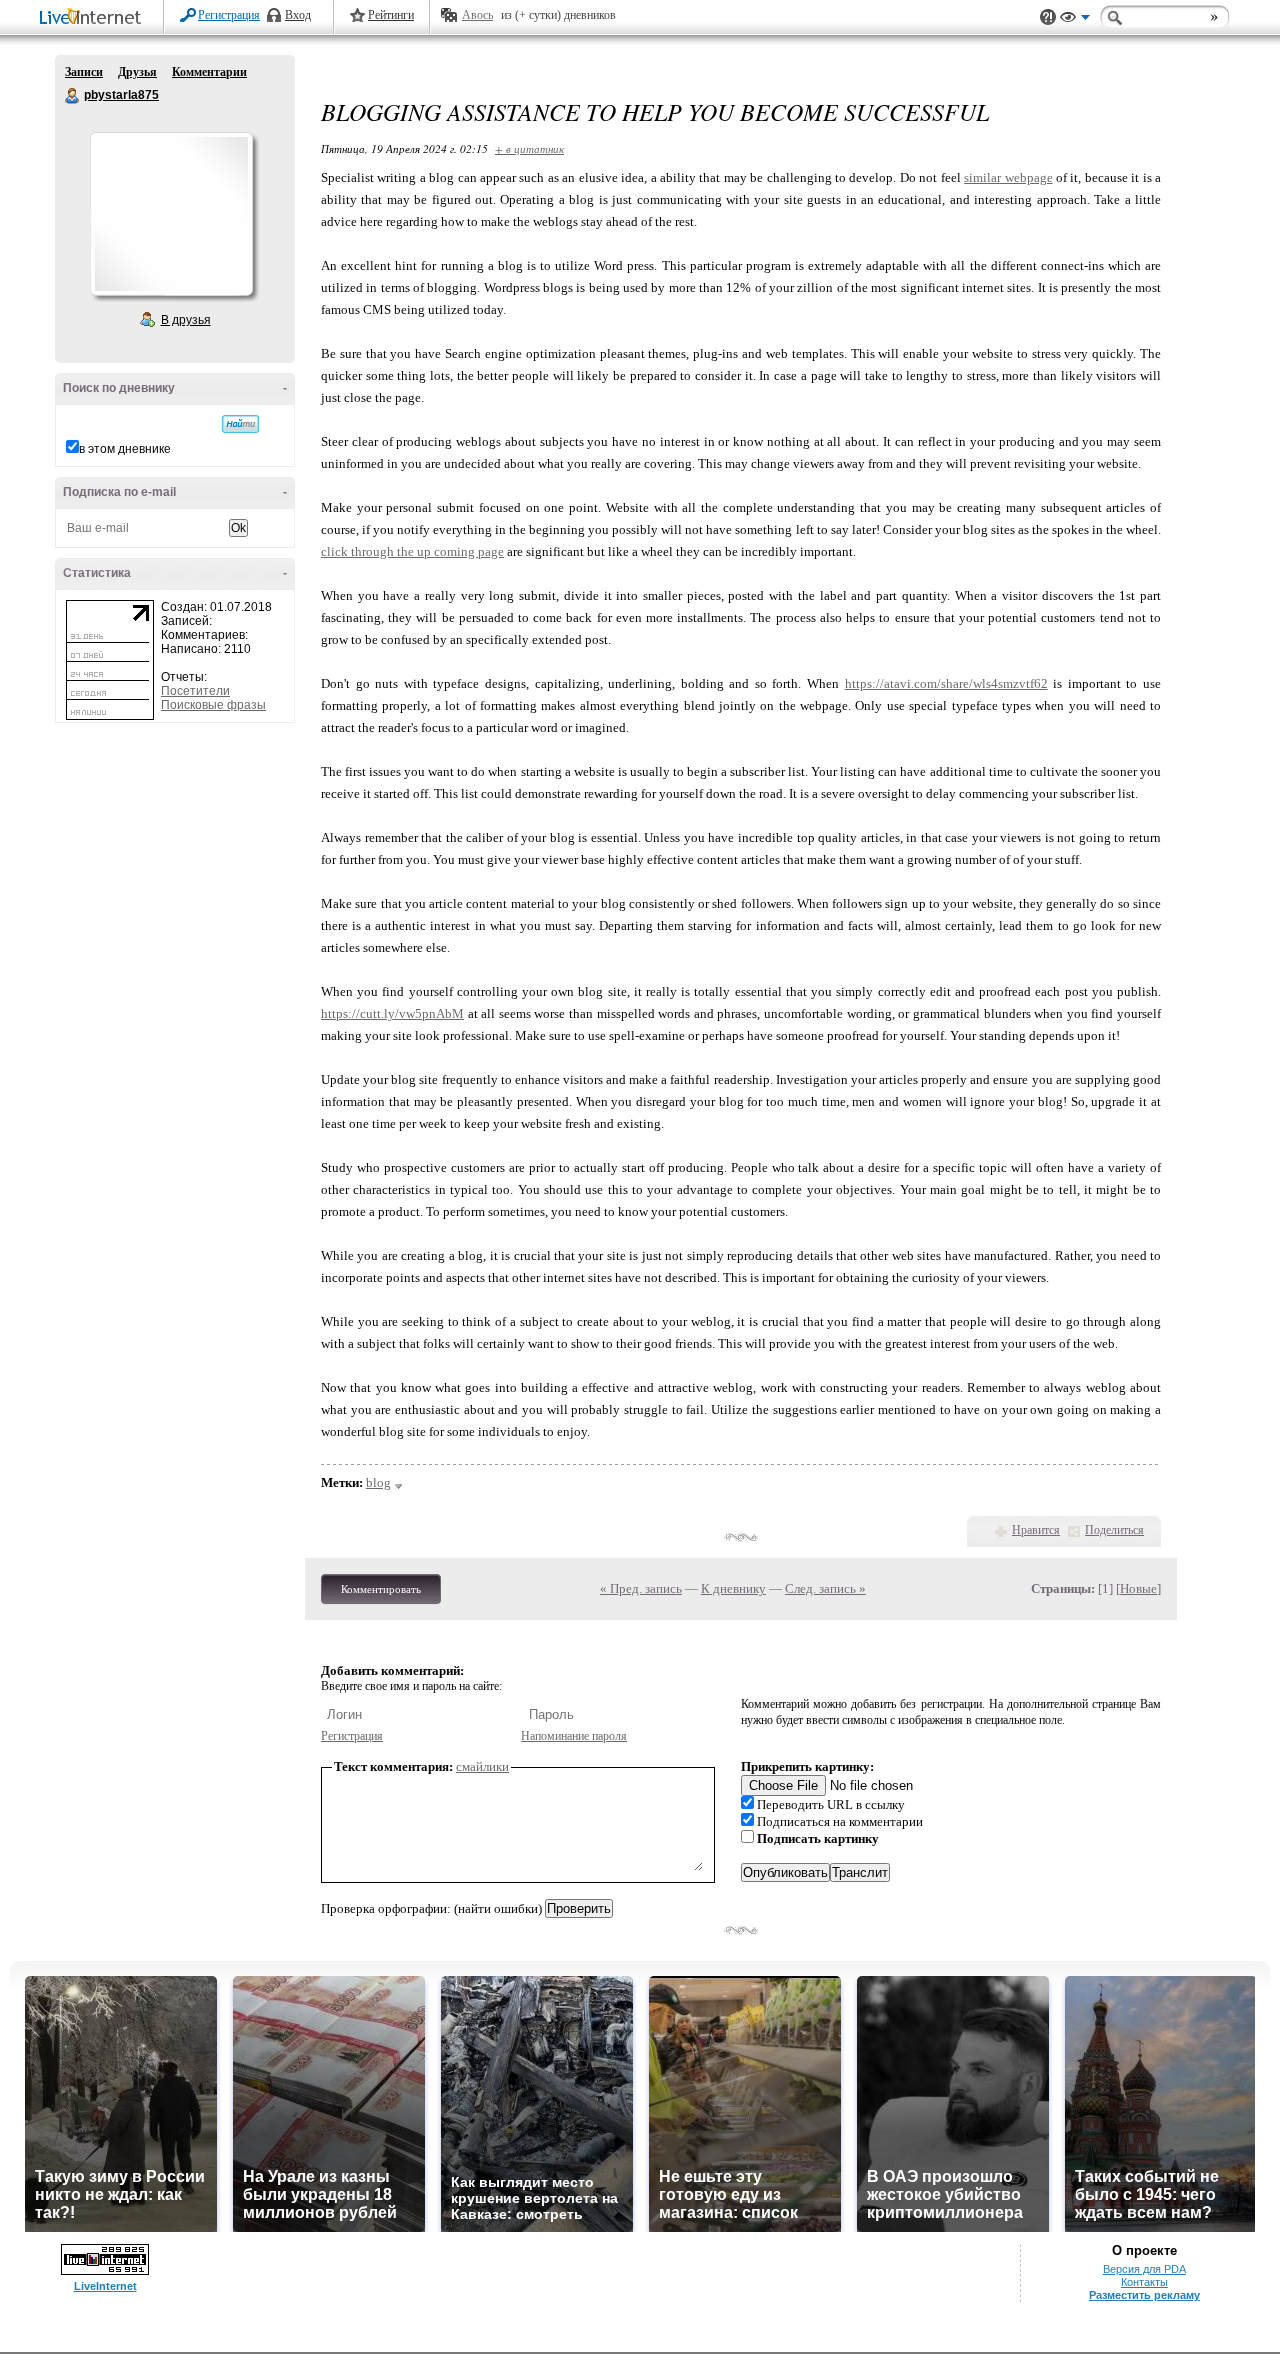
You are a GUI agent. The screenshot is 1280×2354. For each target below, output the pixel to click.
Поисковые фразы (213, 705)
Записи (84, 72)
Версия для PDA (1144, 2269)
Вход (298, 15)
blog (378, 1482)
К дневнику (733, 1588)
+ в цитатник (529, 148)
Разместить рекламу (1144, 2295)
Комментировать (381, 1589)
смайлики (482, 1766)
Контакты (1144, 2282)
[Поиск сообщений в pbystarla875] (240, 424)
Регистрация (229, 15)
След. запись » (825, 1588)
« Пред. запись (641, 1588)
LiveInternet (94, 18)
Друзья (137, 72)
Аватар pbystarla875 (171, 214)
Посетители (195, 691)
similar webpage (1008, 177)
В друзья (186, 320)
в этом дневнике (125, 449)
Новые (1138, 1588)
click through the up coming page (412, 551)
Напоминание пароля (574, 1736)
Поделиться (1114, 1530)
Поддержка (1048, 17)
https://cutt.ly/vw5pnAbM (392, 1013)
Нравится (1036, 1530)
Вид (1075, 20)
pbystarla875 (73, 96)
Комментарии (209, 72)
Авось (477, 15)
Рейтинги (391, 15)
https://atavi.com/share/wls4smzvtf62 (946, 683)
